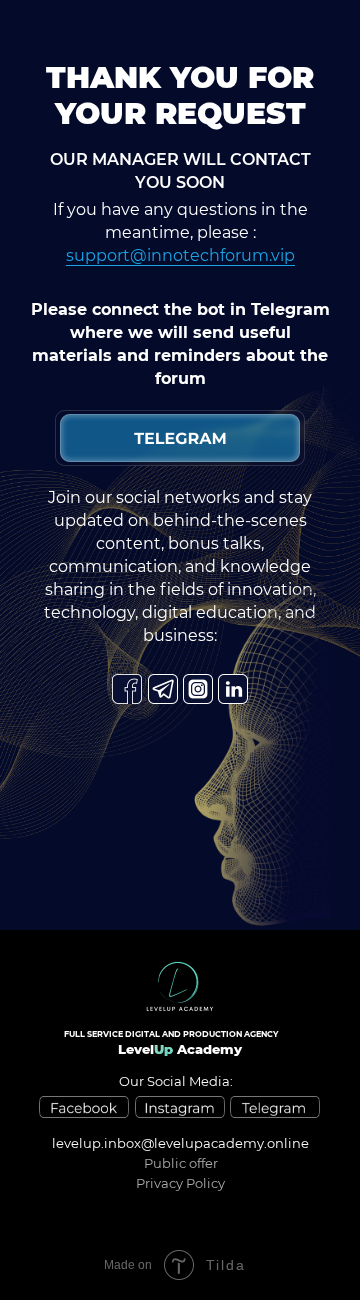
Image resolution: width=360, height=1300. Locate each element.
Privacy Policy (180, 1183)
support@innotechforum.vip (180, 255)
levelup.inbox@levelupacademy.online (180, 1143)
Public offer (181, 1163)
